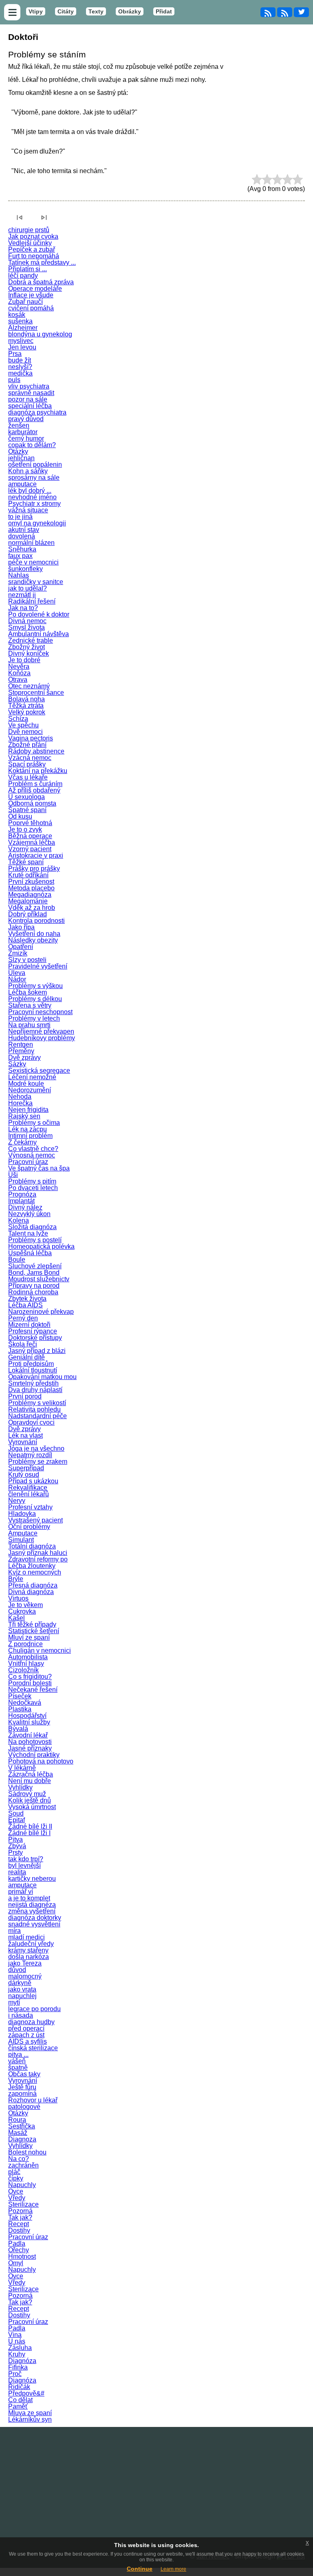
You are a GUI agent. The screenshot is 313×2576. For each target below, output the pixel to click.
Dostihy (19, 2230)
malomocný (25, 1976)
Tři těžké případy (32, 1624)
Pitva (15, 1839)
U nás (17, 2341)
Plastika (20, 1709)
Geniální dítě (26, 1357)
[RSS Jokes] (268, 12)
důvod (17, 1970)
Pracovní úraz (28, 1162)
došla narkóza (29, 1957)
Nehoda (20, 1097)
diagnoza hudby (31, 2022)
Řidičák (19, 2387)
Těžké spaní (26, 862)
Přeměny (21, 1051)
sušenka (20, 321)
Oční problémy (29, 1527)
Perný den (23, 1318)
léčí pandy (23, 276)
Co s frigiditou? (30, 1677)
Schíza (18, 719)
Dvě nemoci (25, 732)
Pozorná (20, 2211)
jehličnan (21, 458)
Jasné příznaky (30, 1748)
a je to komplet (29, 1898)
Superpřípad (26, 1468)
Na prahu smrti (29, 1025)
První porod (25, 1396)
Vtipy (36, 11)
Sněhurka (22, 549)
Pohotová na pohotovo (41, 1761)
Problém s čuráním (35, 784)
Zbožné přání (27, 745)
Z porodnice (25, 1644)
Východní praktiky (34, 1755)
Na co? (19, 2159)
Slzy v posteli (27, 960)
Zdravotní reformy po (38, 1559)
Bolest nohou (27, 2152)
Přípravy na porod (34, 1286)
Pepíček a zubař (32, 249)
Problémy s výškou (35, 986)
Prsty (15, 1852)
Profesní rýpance (33, 1331)
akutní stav (24, 530)
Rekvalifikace (28, 1488)
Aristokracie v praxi (36, 855)
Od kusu (20, 816)
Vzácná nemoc (30, 758)
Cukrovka (22, 1611)
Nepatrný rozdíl (30, 1455)
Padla (17, 2243)
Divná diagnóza (31, 1592)
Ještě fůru (22, 2087)
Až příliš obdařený (34, 790)
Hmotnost (22, 2256)
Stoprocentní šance (36, 693)
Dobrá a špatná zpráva (41, 282)
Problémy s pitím (32, 1181)
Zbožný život (26, 647)
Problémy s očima (34, 1123)
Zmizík (18, 953)
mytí (14, 2002)
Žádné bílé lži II (30, 1826)
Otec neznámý (29, 686)
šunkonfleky (25, 569)
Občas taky (24, 2074)
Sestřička (22, 2126)
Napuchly (22, 2185)
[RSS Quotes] (285, 12)
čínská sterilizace (33, 2048)
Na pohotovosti (30, 1742)
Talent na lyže (28, 1233)
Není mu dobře (30, 1781)
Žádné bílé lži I (29, 1833)
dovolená (22, 536)
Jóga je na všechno (36, 1448)
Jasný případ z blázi (37, 1351)
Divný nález (25, 1207)
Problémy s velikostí (37, 1403)
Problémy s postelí (35, 1240)
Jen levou (22, 347)
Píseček (20, 1696)
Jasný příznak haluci (38, 1553)
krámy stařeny (28, 1950)
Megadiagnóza (30, 895)
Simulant (21, 1540)
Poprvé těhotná (30, 823)
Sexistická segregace (39, 1071)
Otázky (18, 451)
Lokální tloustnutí (33, 1370)
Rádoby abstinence (36, 751)
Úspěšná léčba (30, 1253)
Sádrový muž (27, 1794)
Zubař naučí (25, 302)
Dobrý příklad (28, 914)
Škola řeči (23, 1344)
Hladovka (22, 1514)
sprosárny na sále (34, 478)
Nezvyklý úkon (29, 1214)
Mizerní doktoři (29, 1325)
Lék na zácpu (28, 1129)
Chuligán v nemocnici (40, 1650)
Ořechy (19, 2250)
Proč (15, 2374)
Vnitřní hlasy (26, 1664)
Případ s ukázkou (33, 1481)
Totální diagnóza (32, 1546)
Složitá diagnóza (32, 1227)
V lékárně (22, 1768)
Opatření (21, 947)
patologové (24, 2107)
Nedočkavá (25, 1703)
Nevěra (19, 667)
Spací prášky (27, 764)
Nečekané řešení (33, 1690)
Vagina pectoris (31, 738)
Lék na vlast (25, 1435)
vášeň (17, 2061)
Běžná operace (30, 836)
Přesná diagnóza (33, 1585)
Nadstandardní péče (37, 1416)
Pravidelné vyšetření (38, 966)
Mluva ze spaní (30, 2413)
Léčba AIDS (25, 1305)
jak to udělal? (28, 588)
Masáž (18, 2133)
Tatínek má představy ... (42, 262)
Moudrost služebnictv (39, 1279)
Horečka (20, 1103)
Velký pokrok (27, 712)
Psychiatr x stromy (34, 504)
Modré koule (26, 1084)
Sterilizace (23, 2204)
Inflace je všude (31, 295)
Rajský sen (24, 1116)
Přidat (164, 11)
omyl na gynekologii (37, 523)
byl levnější (24, 1866)
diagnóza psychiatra (37, 412)
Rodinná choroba (33, 1292)
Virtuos (18, 1598)
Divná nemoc (27, 621)
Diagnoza (22, 2139)
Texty (96, 11)
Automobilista (28, 1657)
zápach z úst (26, 2035)
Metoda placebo (31, 888)
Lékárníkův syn (30, 2419)
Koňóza (19, 673)
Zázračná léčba (31, 1774)
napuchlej (22, 1996)
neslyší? (20, 367)
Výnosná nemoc (32, 1155)
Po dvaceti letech (33, 1188)
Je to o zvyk (25, 829)
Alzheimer (23, 328)
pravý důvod (26, 419)
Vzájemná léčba (32, 842)
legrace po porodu (34, 2009)
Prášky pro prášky (34, 869)
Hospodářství (27, 1716)
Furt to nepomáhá (34, 256)
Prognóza (22, 1194)
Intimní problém (30, 1136)
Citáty (66, 11)
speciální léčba (30, 406)
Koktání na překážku (38, 771)
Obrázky (130, 11)
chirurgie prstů (29, 230)
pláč (14, 2172)
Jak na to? (23, 608)
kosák (17, 315)
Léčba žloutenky (32, 1566)
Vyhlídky (20, 1787)
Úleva (17, 973)
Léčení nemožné (32, 1077)
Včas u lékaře (28, 777)
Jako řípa (21, 927)
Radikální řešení (32, 601)
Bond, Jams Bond (34, 1273)
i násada (21, 2015)
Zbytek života (27, 1299)
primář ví (21, 1892)
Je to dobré (24, 660)
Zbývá (17, 1846)
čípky (16, 2178)
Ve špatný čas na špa (39, 1168)
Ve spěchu (23, 725)
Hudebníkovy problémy (42, 1038)
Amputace (23, 1533)
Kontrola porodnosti (36, 921)
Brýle (16, 1579)
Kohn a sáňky (28, 471)
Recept (19, 2224)
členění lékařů (29, 1494)
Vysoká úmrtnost (32, 1807)
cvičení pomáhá (31, 308)
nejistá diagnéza (32, 1905)
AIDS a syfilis (28, 2041)
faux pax (20, 556)
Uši (13, 1175)
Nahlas (19, 575)
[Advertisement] (156, 2484)
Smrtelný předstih (33, 1383)
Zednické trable (31, 640)
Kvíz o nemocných (35, 1572)
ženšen (19, 425)
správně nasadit (31, 393)
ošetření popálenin (35, 464)
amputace (22, 484)
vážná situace (28, 510)
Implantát (21, 1201)
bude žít (20, 360)
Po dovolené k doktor (39, 614)
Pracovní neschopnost (40, 1012)
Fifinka (18, 2367)
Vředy (17, 2198)
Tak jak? (20, 2217)
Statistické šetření (34, 1631)
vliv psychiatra (29, 386)
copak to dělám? (32, 445)
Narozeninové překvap (41, 1312)
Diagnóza (22, 2361)
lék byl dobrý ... (30, 491)
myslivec (21, 341)
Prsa (15, 354)
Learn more (173, 2569)
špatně (18, 2068)
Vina (15, 2335)
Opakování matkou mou (42, 1377)
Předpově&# (26, 2393)
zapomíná (22, 2094)
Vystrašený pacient (35, 1520)
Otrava (18, 680)
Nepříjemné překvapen (41, 1031)
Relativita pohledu (34, 1409)
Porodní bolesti (30, 1683)
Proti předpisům (31, 1364)
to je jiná (20, 517)
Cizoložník (23, 1670)
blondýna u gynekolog (40, 334)
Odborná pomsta (32, 803)
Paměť (18, 2406)
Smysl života (26, 627)
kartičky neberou (32, 1879)
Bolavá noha (26, 699)
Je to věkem (25, 1605)
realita (17, 1872)
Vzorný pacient (30, 849)
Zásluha (20, 2348)
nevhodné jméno (32, 497)
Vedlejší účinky (30, 243)
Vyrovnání (23, 1442)
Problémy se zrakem (38, 1461)
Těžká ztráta (26, 706)
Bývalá (18, 1729)
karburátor (23, 432)
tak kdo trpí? (26, 1859)
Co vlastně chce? (33, 1149)
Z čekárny (22, 1142)
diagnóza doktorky (35, 1918)
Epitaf (17, 1820)
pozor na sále (28, 399)
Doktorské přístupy (35, 1338)
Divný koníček (29, 653)
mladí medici (26, 1937)
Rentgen (21, 1044)
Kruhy (17, 2354)
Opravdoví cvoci (31, 1422)
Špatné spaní (27, 810)
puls (14, 380)
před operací (26, 2028)
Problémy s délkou (35, 999)
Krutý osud (24, 1475)
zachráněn (23, 2165)
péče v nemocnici (33, 562)
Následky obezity (33, 940)
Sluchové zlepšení (35, 1266)
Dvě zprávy (24, 1057)
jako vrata (22, 1989)
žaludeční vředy (31, 1944)
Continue (140, 2569)
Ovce (16, 2191)
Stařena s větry (30, 1005)
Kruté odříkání (28, 875)
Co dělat (20, 2400)
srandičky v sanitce (36, 582)
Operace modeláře (35, 289)
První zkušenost (31, 882)
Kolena (19, 1220)
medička (20, 373)
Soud (16, 1813)
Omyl (16, 2263)
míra (14, 1931)
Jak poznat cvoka (33, 236)
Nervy (17, 1501)
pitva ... (18, 2054)
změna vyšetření (32, 1911)
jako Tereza (25, 1963)
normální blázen (31, 543)
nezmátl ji (22, 595)
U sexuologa (26, 797)
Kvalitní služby (29, 1722)
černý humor (26, 438)
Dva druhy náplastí (35, 1390)
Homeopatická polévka (41, 1246)
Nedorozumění (30, 1090)
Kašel (17, 1618)
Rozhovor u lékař (33, 2100)
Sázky (17, 1064)
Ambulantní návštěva (39, 634)
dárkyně (20, 1983)
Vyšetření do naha (34, 934)
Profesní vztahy (30, 1507)
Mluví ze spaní (29, 1637)
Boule (17, 1259)
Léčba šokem (28, 992)
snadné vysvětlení (34, 1924)
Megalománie (28, 901)
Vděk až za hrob (32, 908)
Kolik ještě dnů (30, 1800)
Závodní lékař (28, 1735)
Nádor (17, 979)
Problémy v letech (34, 1018)
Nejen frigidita (28, 1110)
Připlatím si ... (28, 269)
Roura (17, 2120)
